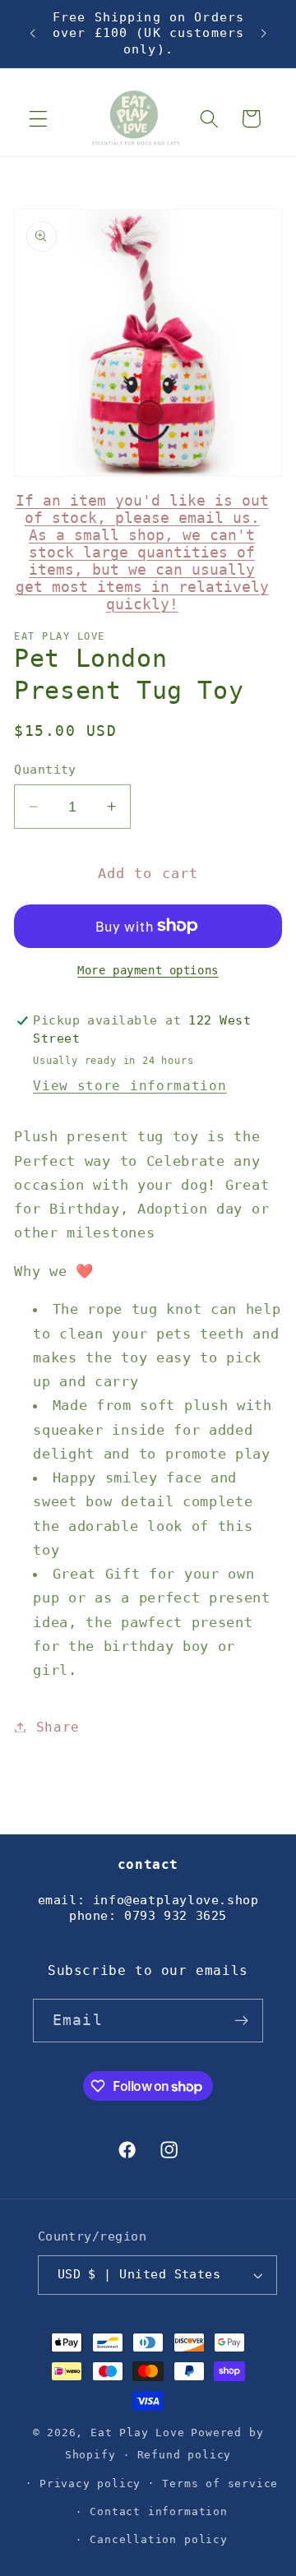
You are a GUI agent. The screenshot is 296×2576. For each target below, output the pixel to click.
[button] (38, 119)
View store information (129, 1086)
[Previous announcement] (32, 34)
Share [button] (58, 1727)
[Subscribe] (241, 2021)
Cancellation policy (158, 2539)
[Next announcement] (264, 34)
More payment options (148, 970)
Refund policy (184, 2455)
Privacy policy (90, 2484)
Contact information (158, 2511)
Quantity (45, 770)
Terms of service (220, 2484)
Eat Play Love (137, 2433)
